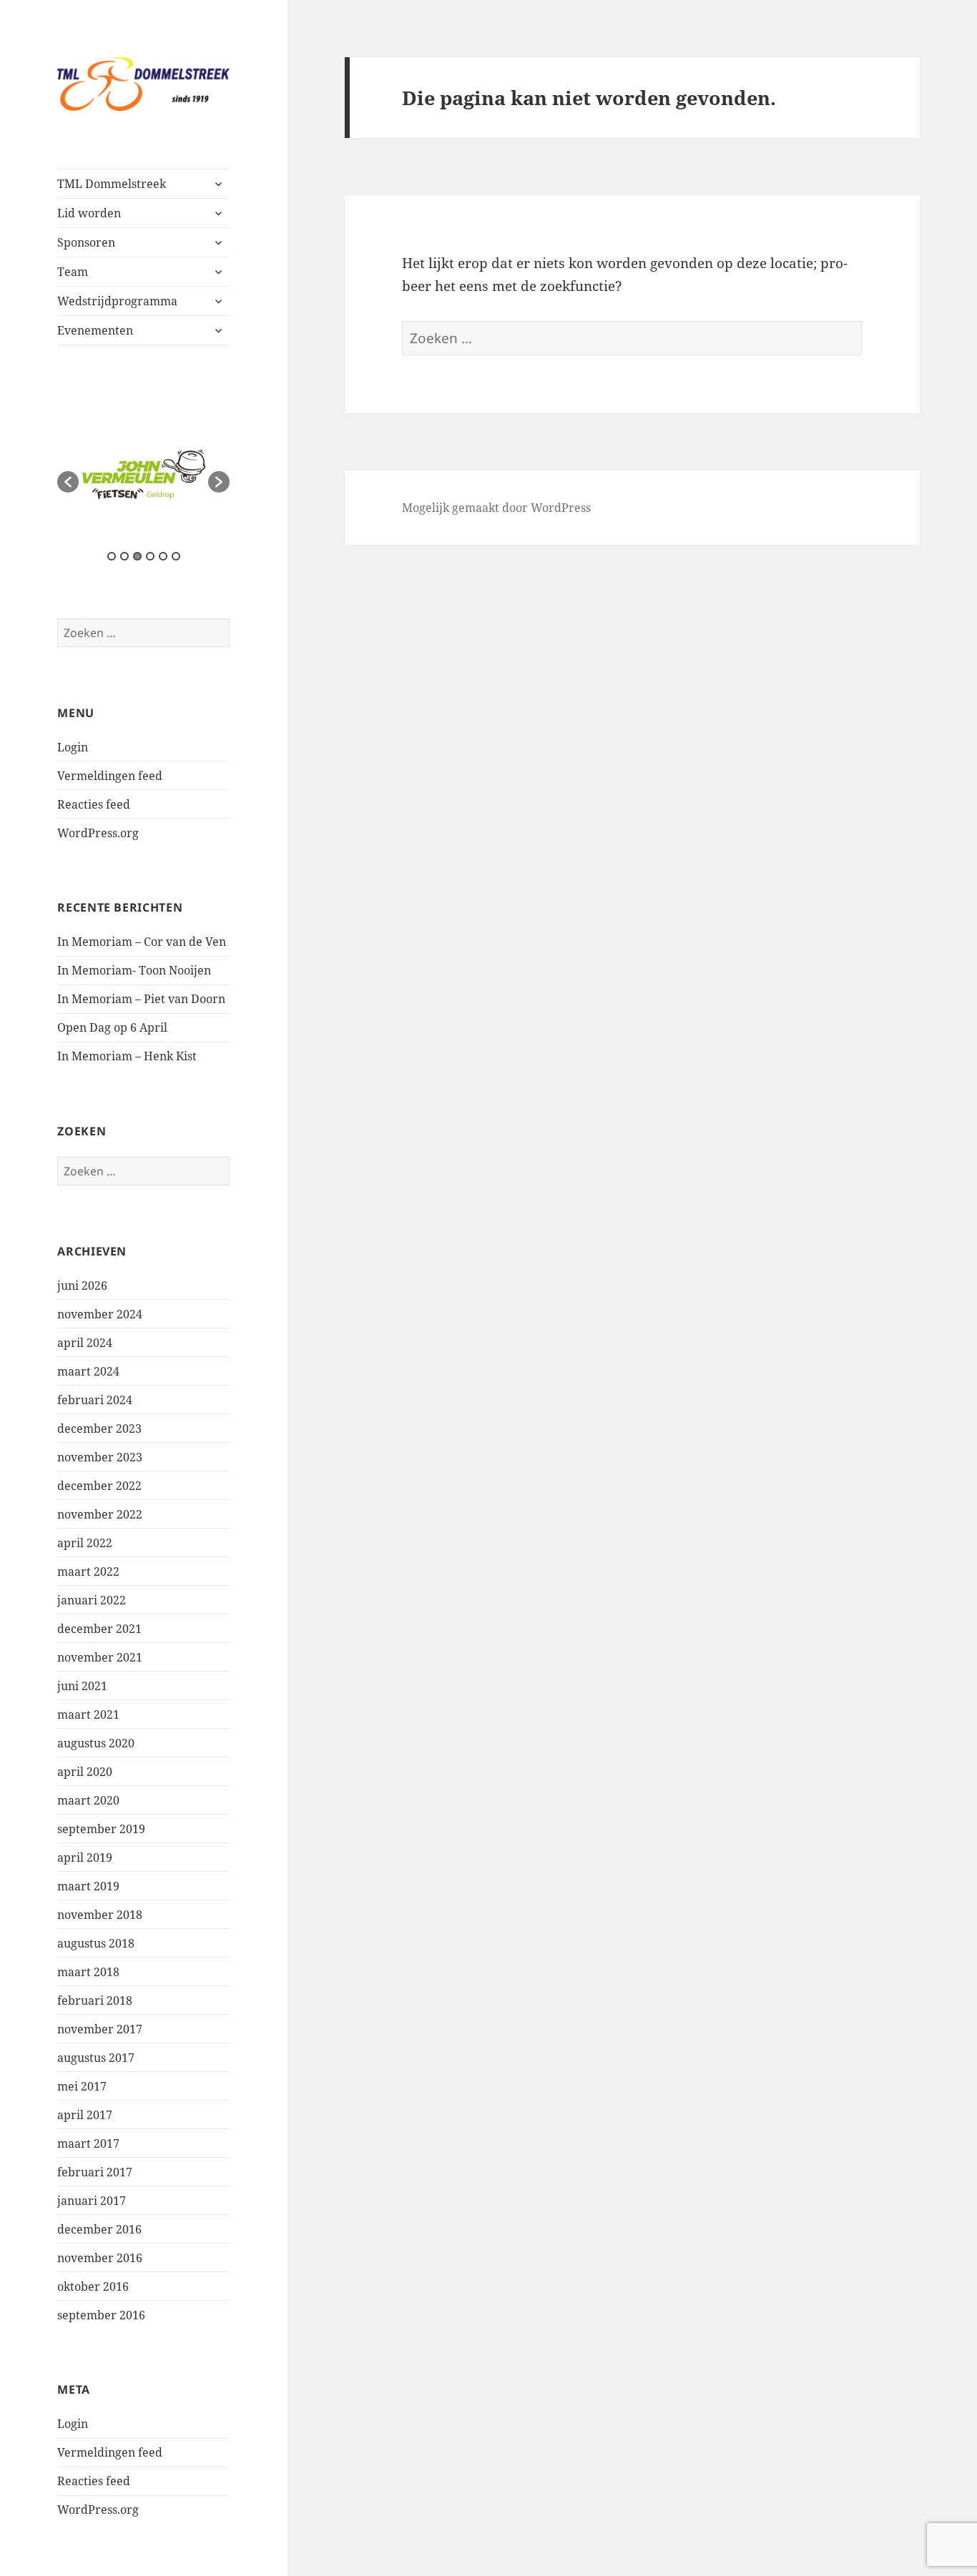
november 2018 (100, 1915)
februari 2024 (95, 1400)
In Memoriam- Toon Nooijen (134, 970)
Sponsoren (86, 242)
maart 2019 (88, 1886)
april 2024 (85, 1343)
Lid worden (89, 213)
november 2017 (100, 2029)
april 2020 (85, 1772)
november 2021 (100, 1657)
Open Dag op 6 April (112, 1027)
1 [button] (112, 556)
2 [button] (124, 556)
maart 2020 (88, 1800)
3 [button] (137, 556)
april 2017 (85, 2115)
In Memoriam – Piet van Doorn (141, 999)
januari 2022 (92, 1600)
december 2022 (99, 1486)
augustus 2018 (96, 1943)
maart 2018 (88, 1972)
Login (73, 747)
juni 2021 (82, 1686)
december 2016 (99, 2229)
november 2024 (100, 1314)
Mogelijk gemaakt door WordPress (496, 508)
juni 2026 (82, 1285)
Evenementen (95, 330)
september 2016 (101, 2315)
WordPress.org (98, 833)
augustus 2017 (96, 2058)
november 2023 (100, 1457)
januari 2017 (92, 2201)
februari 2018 (95, 2000)
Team (73, 272)
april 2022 (85, 1543)
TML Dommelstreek (112, 184)
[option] (144, 474)
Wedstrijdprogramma (117, 301)
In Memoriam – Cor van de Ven (142, 942)
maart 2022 (88, 1571)
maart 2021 (88, 1714)
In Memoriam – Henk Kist (127, 1056)
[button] (68, 482)
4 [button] (150, 556)
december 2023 (99, 1428)
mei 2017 (82, 2086)
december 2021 (99, 1629)
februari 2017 (95, 2172)
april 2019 (85, 1857)
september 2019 (101, 1829)
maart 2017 (88, 2143)
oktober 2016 (93, 2286)
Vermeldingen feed (110, 776)
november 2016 (100, 2258)
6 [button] (176, 556)
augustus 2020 (96, 1743)
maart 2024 (88, 1371)
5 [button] (163, 556)
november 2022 (100, 1514)
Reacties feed (94, 804)
